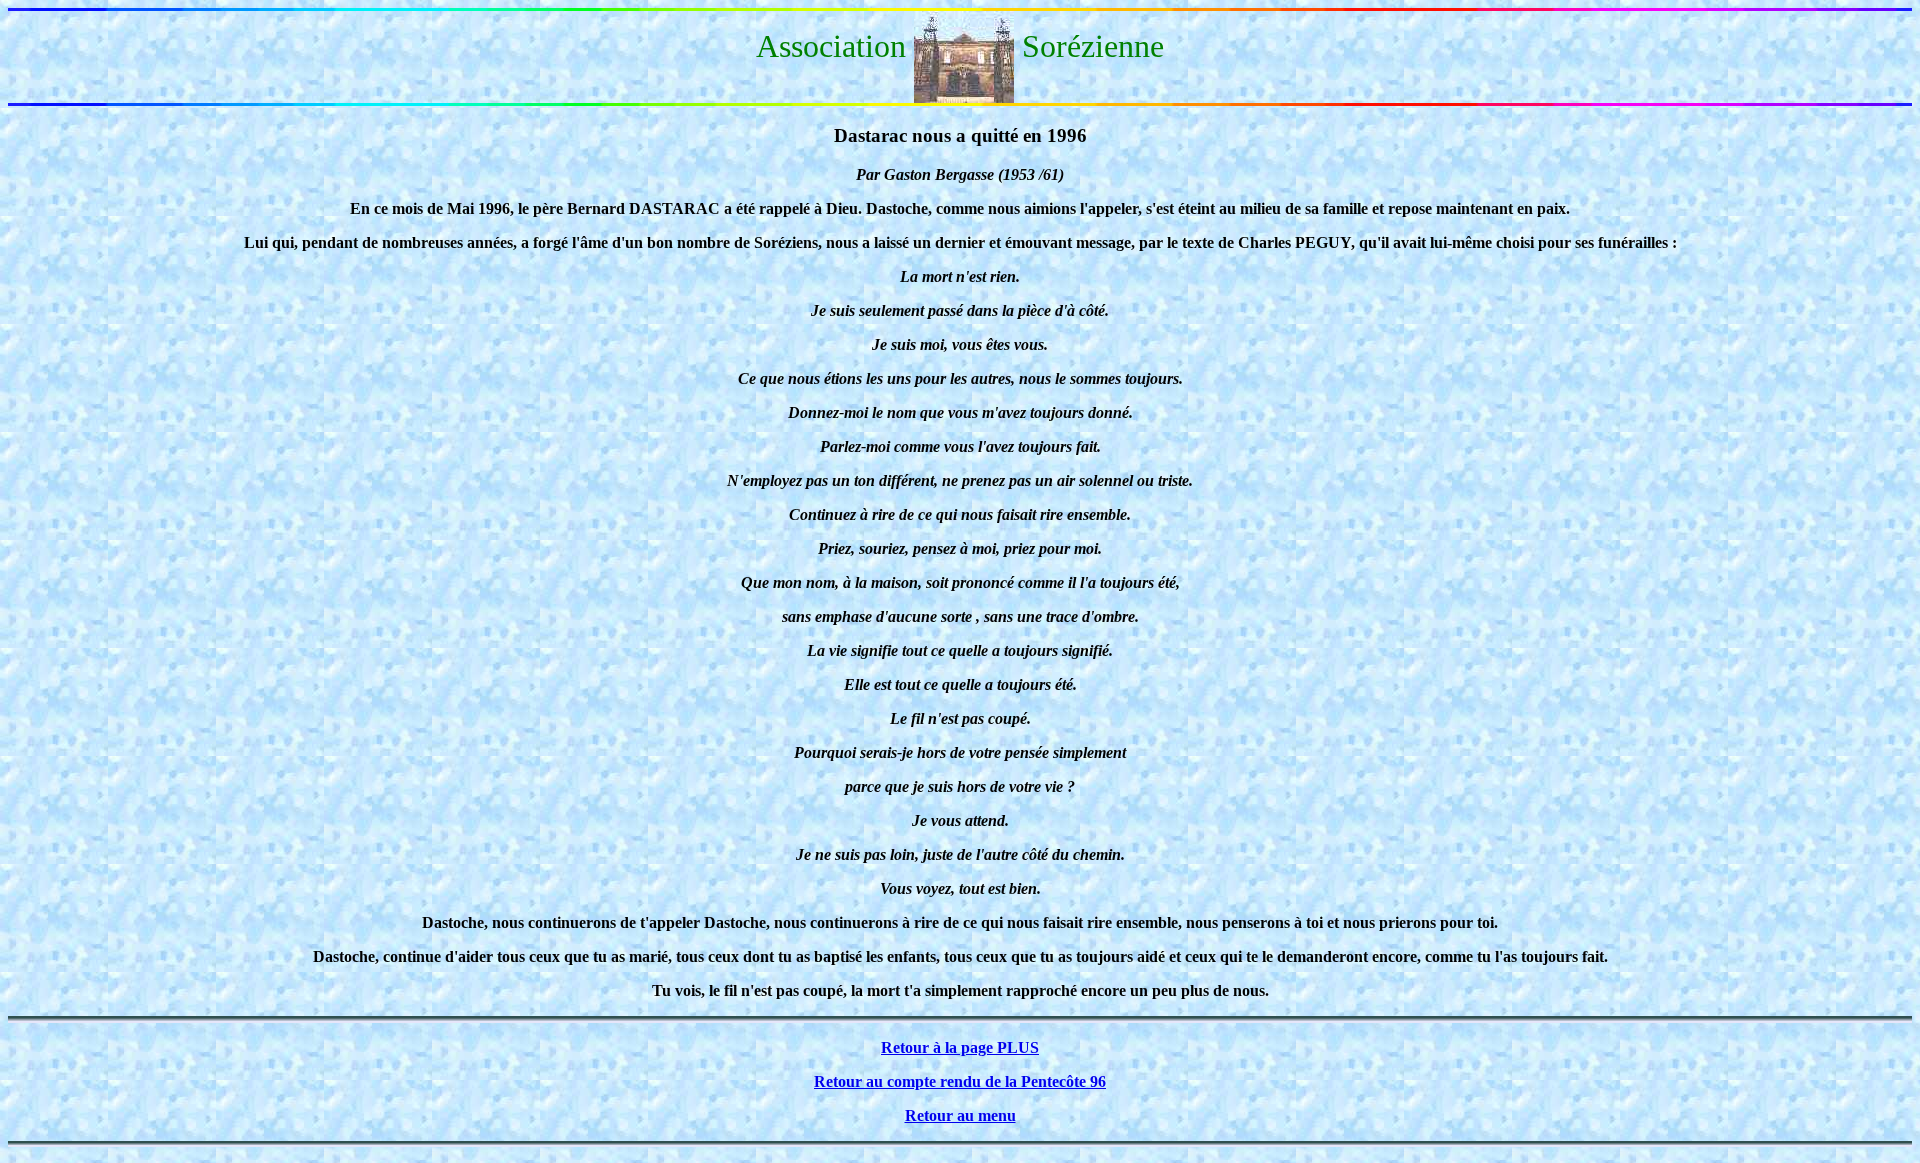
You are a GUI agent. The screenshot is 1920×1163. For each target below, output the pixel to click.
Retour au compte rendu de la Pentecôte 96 (960, 1081)
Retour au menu (960, 1115)
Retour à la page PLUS (960, 1047)
